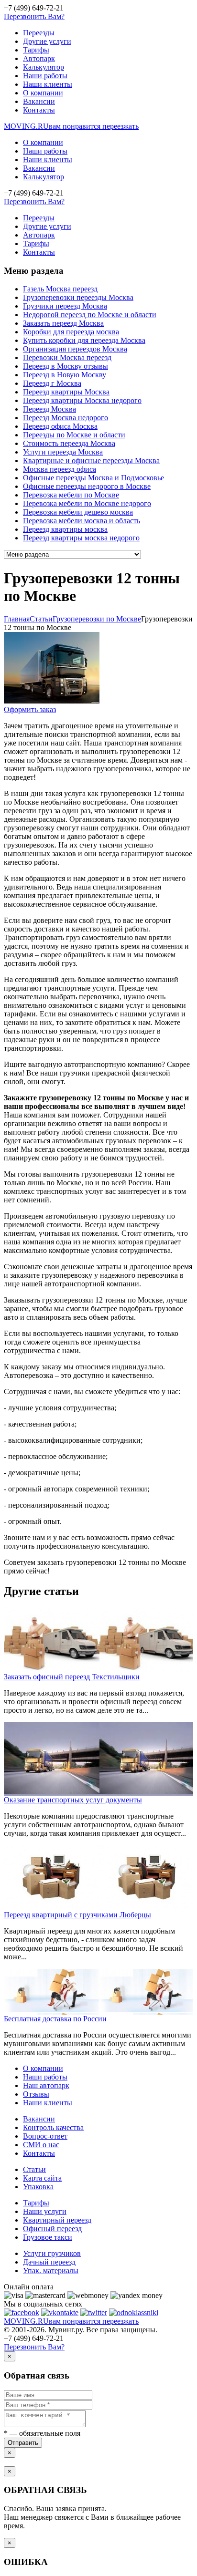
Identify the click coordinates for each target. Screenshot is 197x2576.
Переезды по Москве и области (74, 435)
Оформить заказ (30, 709)
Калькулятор (44, 67)
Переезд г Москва (52, 383)
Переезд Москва (49, 409)
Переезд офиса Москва (60, 426)
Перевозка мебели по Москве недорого (87, 503)
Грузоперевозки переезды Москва (78, 297)
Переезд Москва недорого (66, 418)
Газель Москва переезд (60, 289)
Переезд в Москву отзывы (66, 366)
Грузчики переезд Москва (65, 306)
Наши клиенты (48, 84)
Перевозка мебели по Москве (71, 495)
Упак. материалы (51, 2271)
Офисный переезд (52, 2229)
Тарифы (36, 50)
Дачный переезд (49, 2262)
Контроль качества (53, 2127)
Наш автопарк (46, 2085)
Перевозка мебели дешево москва (78, 512)
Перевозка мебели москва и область (82, 521)
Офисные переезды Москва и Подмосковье (93, 478)
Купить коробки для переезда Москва (84, 340)
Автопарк (39, 58)
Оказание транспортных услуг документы (73, 1800)
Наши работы (45, 76)
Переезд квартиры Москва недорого (82, 400)
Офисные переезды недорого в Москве (87, 486)
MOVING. (71, 126)
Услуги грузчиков (52, 2253)
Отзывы (36, 2094)
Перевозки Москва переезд (67, 357)
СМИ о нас (41, 2145)
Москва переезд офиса (60, 469)
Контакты (39, 110)
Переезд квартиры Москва (66, 392)
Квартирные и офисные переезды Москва (91, 460)
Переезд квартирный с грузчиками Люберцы (77, 1915)
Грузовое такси (48, 2237)
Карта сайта (42, 2178)
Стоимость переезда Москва (69, 443)
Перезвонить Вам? (34, 16)
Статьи (34, 2169)
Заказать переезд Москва (63, 323)
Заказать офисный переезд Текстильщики (72, 1677)
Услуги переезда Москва (63, 452)
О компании (43, 93)
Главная (17, 619)
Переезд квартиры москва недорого (81, 538)
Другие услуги (47, 41)
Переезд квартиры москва (65, 529)
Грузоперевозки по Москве (97, 619)
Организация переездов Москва (75, 349)
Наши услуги (45, 2211)
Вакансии (39, 101)
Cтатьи (41, 619)
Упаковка (38, 2187)
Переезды (39, 33)
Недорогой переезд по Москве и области (90, 315)
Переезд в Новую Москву (65, 375)
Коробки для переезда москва (71, 332)
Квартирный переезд (57, 2220)
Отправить (23, 2443)
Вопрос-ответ (45, 2136)
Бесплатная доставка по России (55, 2019)
